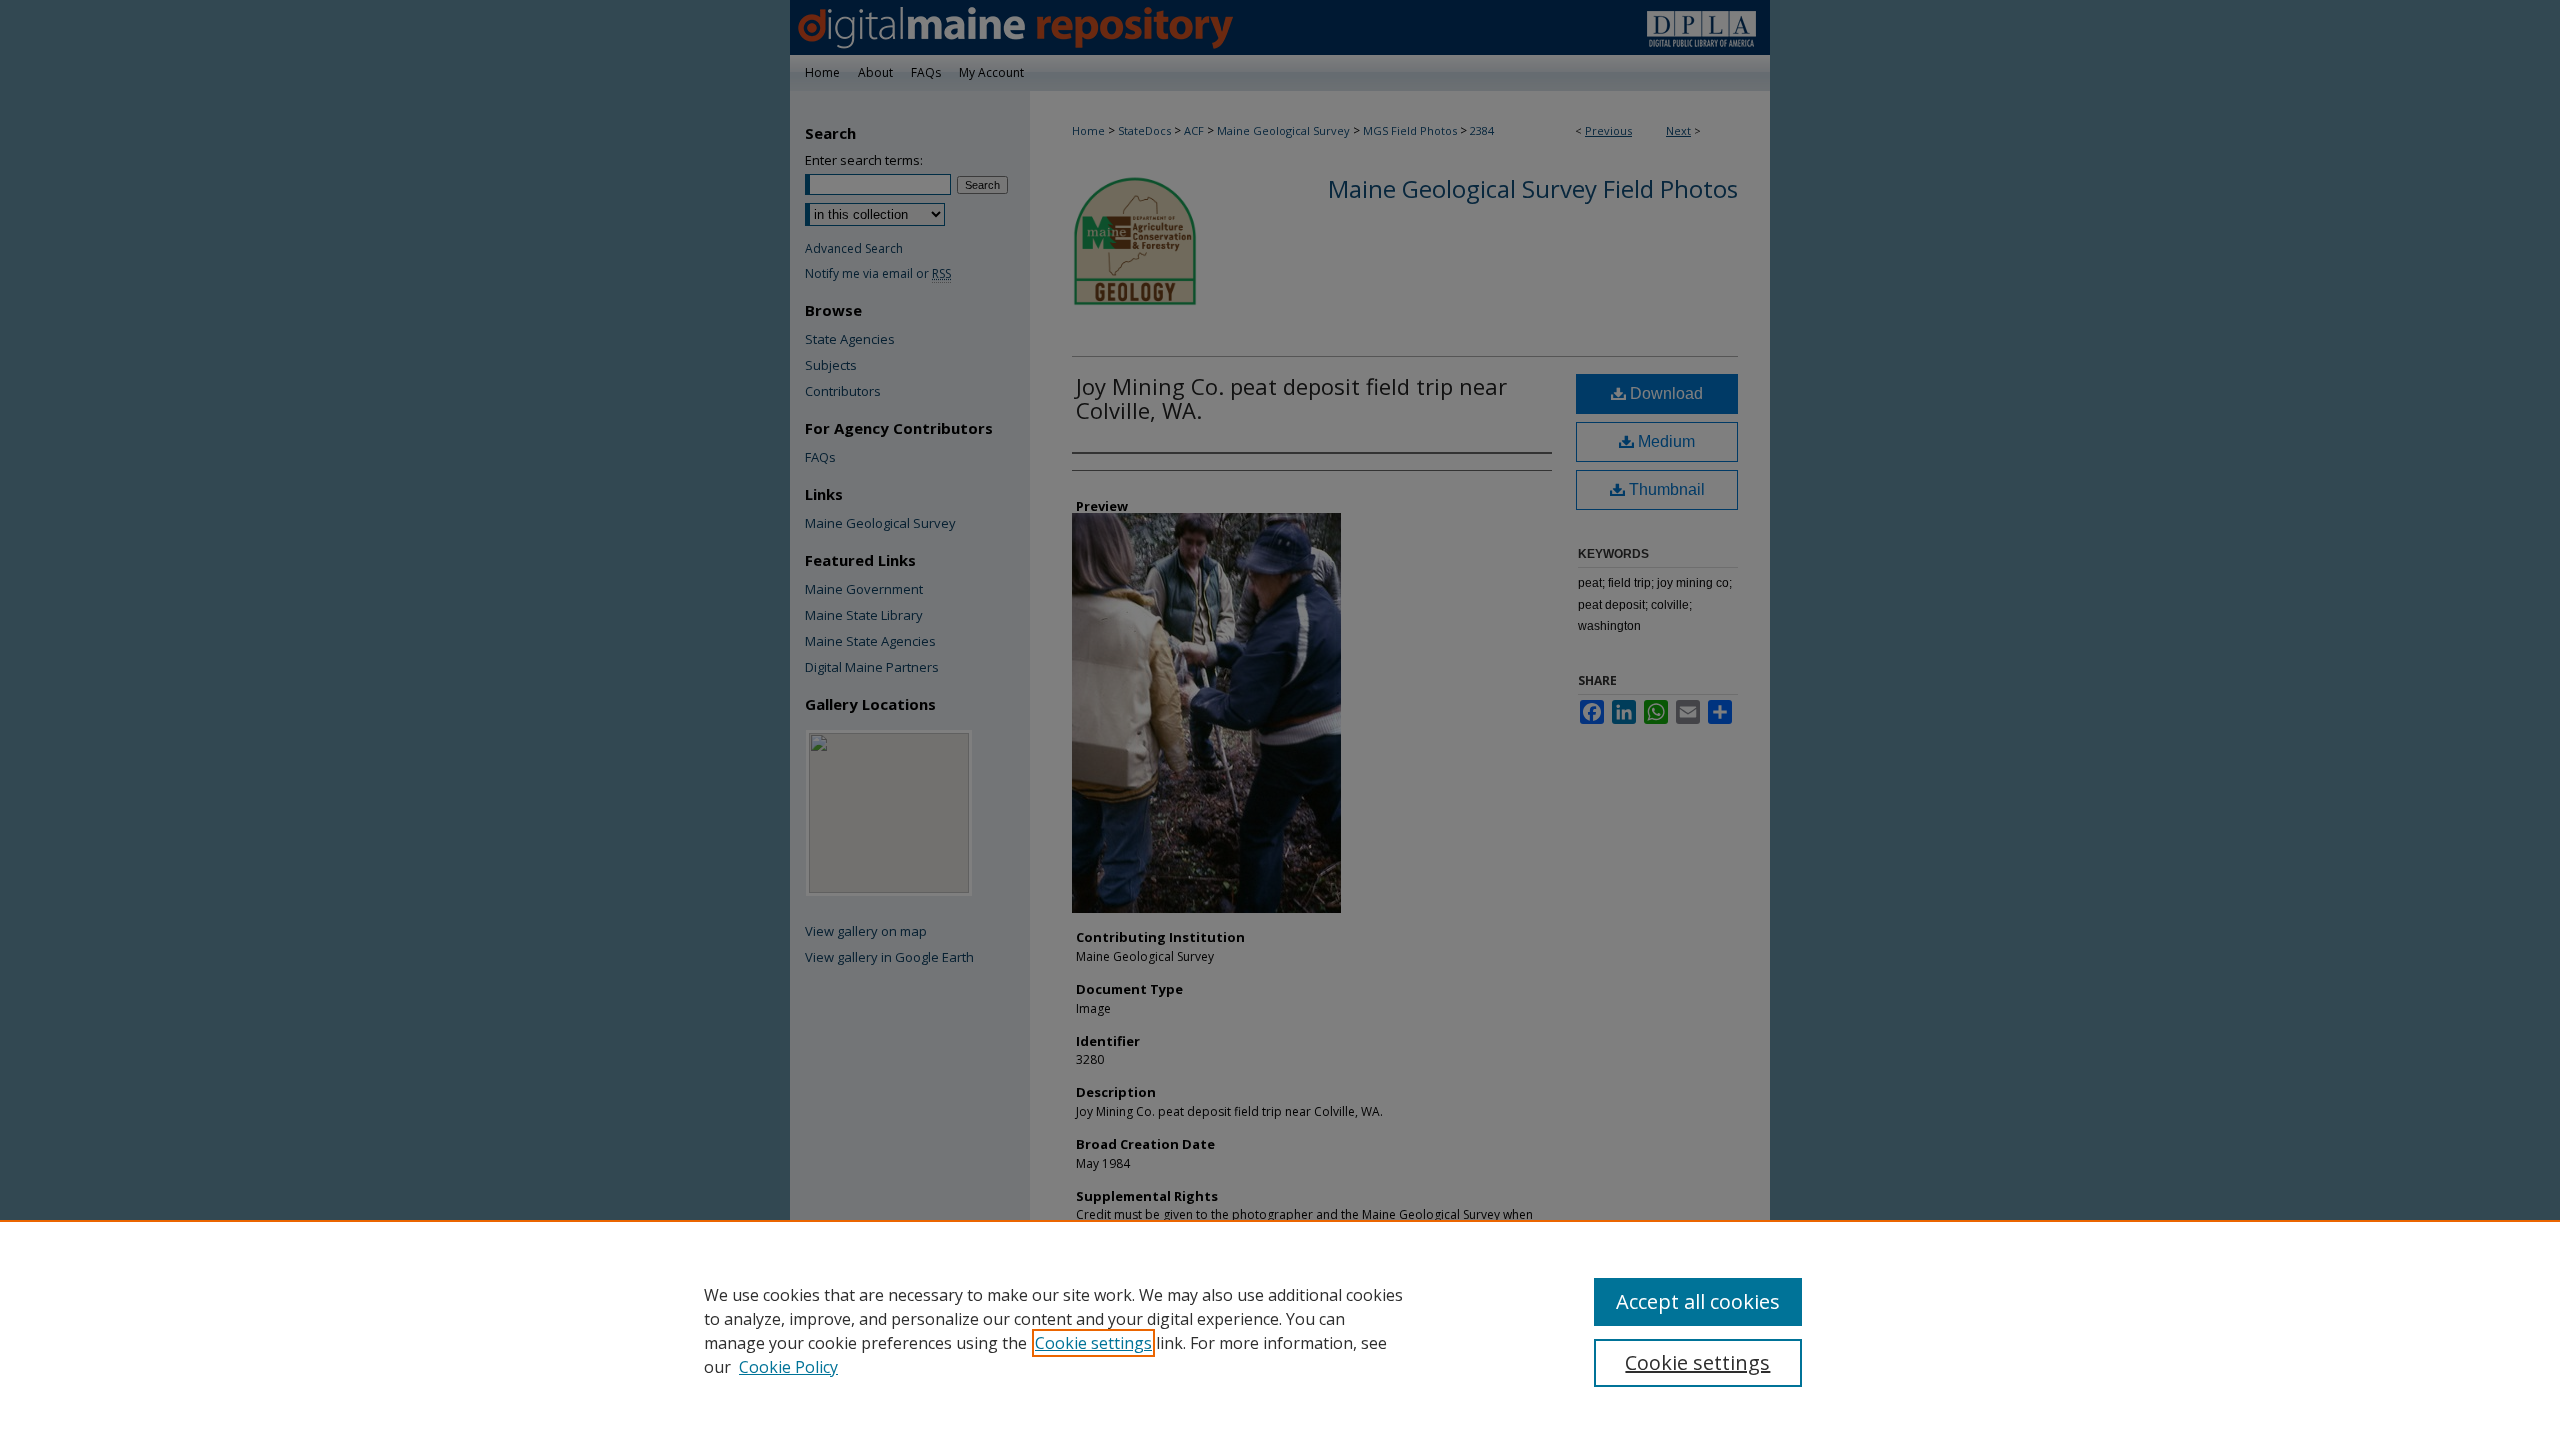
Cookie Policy (788, 1367)
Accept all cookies (1698, 1301)
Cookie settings (1093, 1343)
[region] (1280, 1330)
